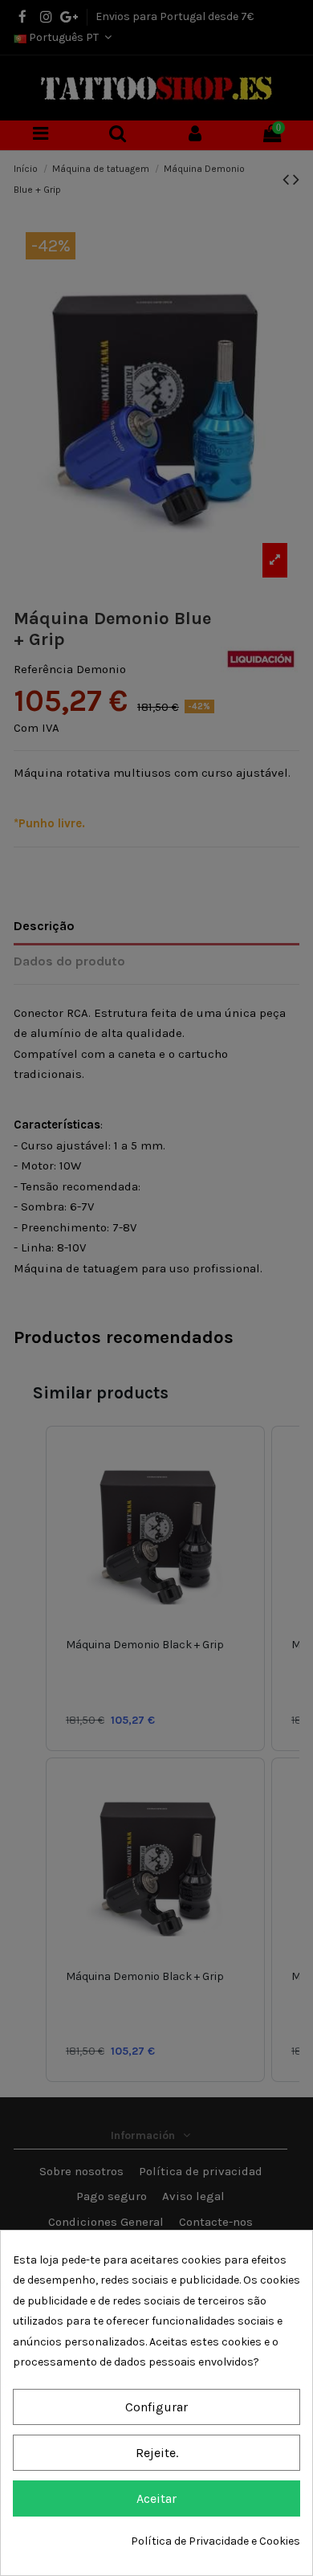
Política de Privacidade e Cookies (215, 2541)
